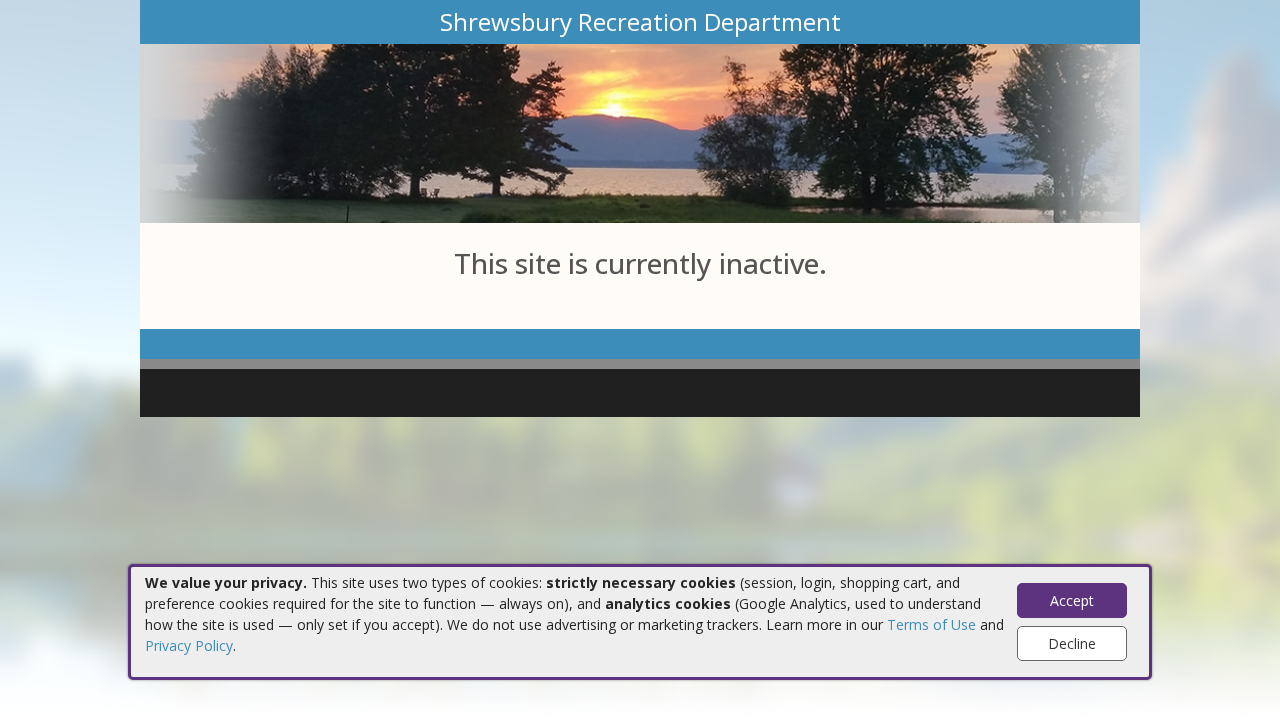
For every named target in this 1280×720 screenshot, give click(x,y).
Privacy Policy (189, 645)
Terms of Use (931, 624)
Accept (1072, 600)
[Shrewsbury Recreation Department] (640, 131)
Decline (1072, 643)
